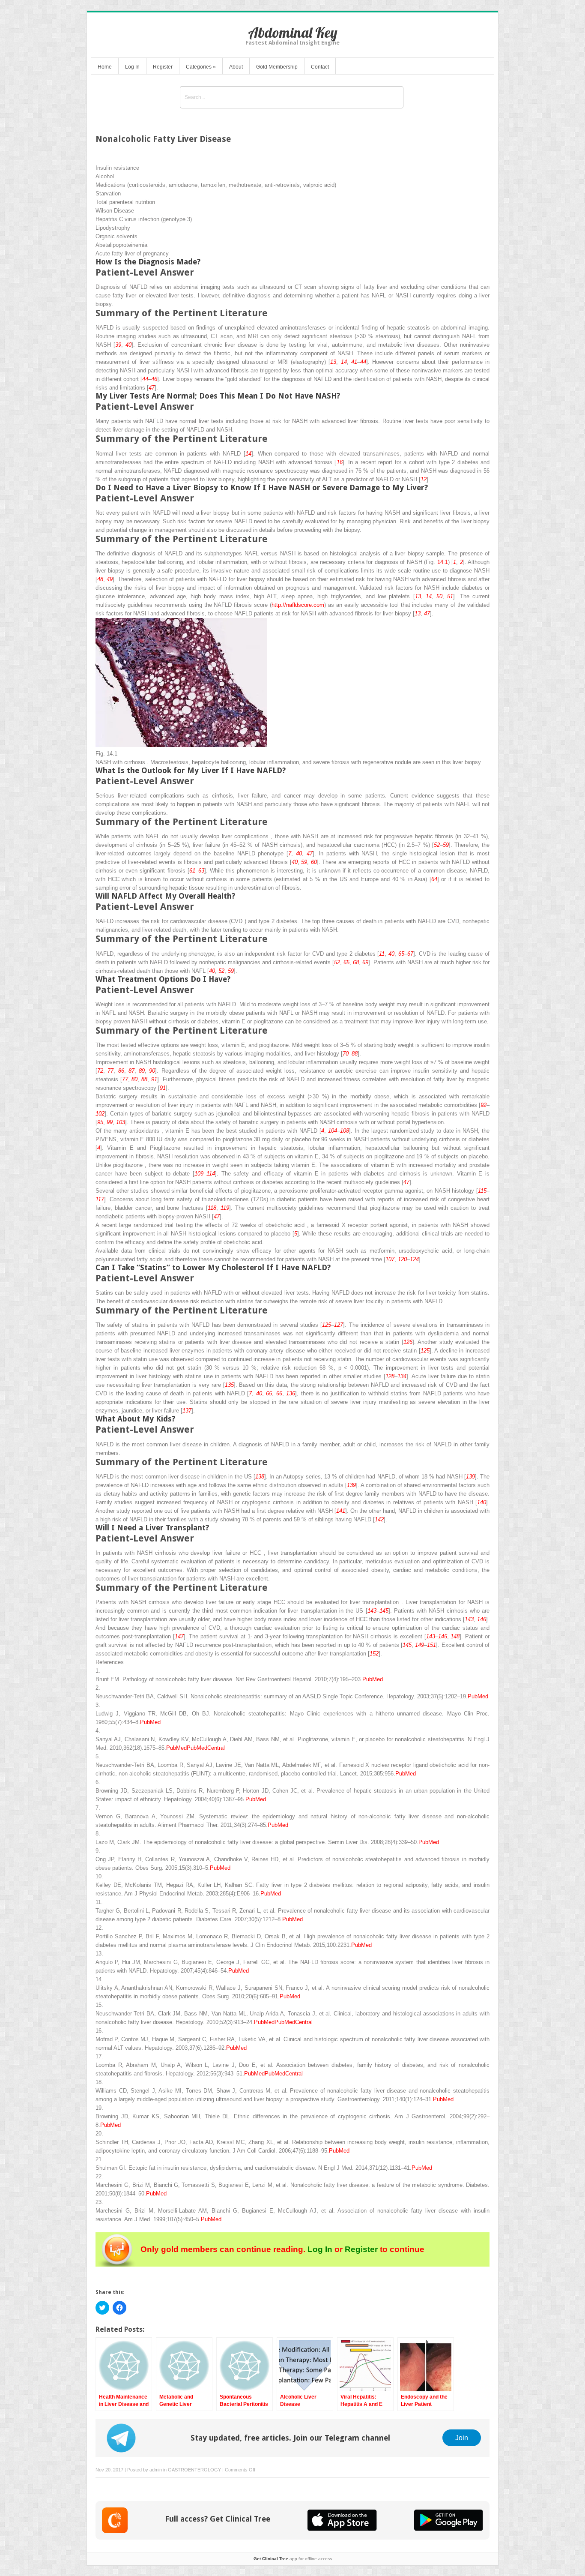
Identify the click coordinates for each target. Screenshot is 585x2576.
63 (201, 871)
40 (128, 345)
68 (356, 962)
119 (225, 1208)
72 (100, 1071)
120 (402, 1259)
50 (439, 596)
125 (327, 1325)
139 (470, 1477)
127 (339, 1325)
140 (482, 1502)
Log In (132, 67)
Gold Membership (277, 67)
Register (163, 67)
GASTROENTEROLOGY (194, 2470)
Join (462, 2438)
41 (354, 362)
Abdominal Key (293, 32)
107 (390, 1259)
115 (482, 1191)
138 (260, 1477)
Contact (320, 67)
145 (384, 1611)
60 (314, 862)
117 (100, 1199)
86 (121, 1071)
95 (100, 1122)
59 (446, 845)
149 (419, 1645)
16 (340, 462)
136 (291, 1393)
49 (110, 579)
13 (333, 362)
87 (131, 1071)
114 (211, 1174)
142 (379, 1519)
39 (118, 345)
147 (179, 1636)
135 (229, 1385)
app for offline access (293, 2559)
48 (100, 579)
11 (382, 954)
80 (134, 1079)
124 (414, 1259)
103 (121, 1122)
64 (434, 879)
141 (341, 1511)
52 (437, 845)
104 (333, 1131)
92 (484, 1105)
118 (212, 1208)
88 (355, 1054)
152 (374, 1654)
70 (346, 1054)
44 (363, 362)
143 (372, 1611)
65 (401, 954)
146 (482, 1619)
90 (152, 1071)
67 (410, 954)
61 (192, 871)
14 (344, 362)
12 (424, 479)
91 (154, 1079)
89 (142, 1071)
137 (187, 1411)
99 (110, 1122)
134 (402, 1376)
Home (105, 67)
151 (431, 1645)
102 (100, 1114)
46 (154, 379)
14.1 (443, 562)
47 (152, 388)
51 (450, 596)
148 (455, 1636)
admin (156, 2470)
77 (110, 1071)
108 (345, 1131)
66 (279, 1393)
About (236, 67)
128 (390, 1376)
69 (365, 962)
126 (408, 1342)
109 (199, 1174)
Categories (201, 67)
